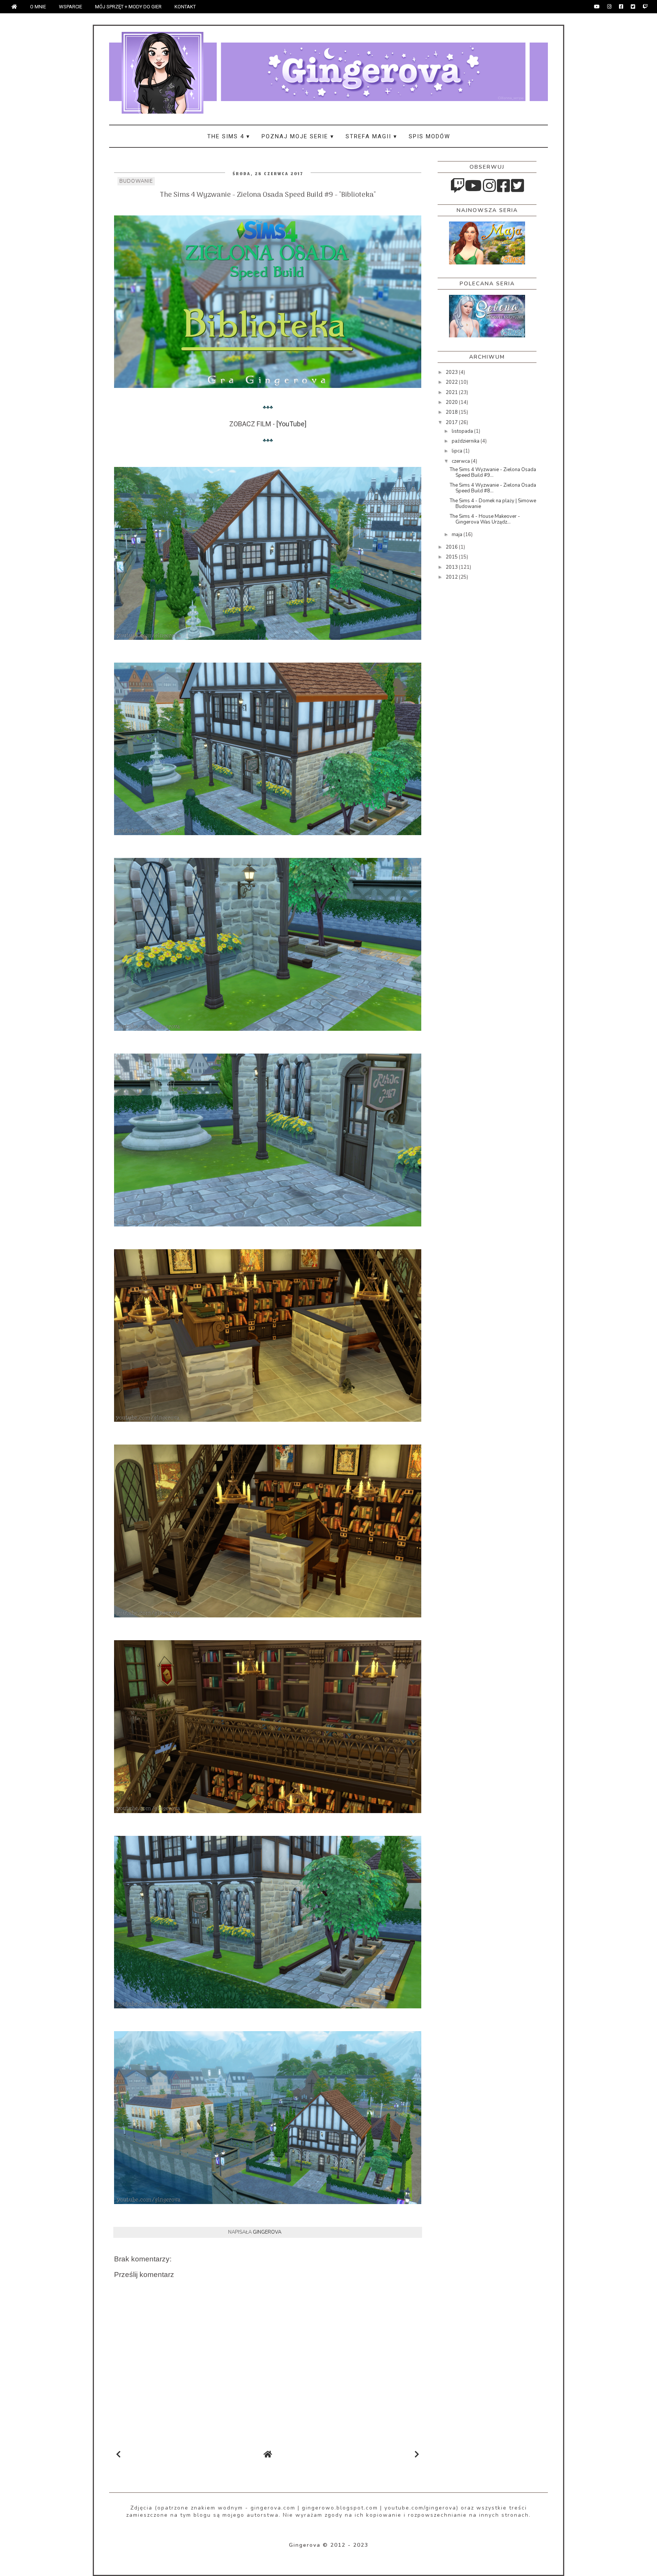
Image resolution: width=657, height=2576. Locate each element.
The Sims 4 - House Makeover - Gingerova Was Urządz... (485, 519)
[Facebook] (621, 7)
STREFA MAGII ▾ (371, 136)
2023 (452, 372)
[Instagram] (609, 7)
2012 (452, 577)
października (466, 441)
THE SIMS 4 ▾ (229, 136)
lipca (458, 451)
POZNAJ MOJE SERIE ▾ (298, 136)
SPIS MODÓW (429, 136)
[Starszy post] (417, 2455)
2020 (452, 402)
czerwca (461, 461)
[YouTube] (597, 7)
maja (458, 535)
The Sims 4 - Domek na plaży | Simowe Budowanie (493, 504)
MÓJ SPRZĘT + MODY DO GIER (128, 7)
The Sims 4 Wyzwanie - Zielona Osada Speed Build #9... (493, 473)
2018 (452, 412)
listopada (463, 431)
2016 (452, 547)
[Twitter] (633, 7)
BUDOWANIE (136, 181)
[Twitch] (645, 7)
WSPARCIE (71, 7)
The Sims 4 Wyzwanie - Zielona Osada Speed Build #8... (493, 488)
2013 (452, 567)
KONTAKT (185, 7)
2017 (452, 422)
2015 (452, 557)
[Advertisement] (468, 707)
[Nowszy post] (118, 2455)
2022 (452, 382)
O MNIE (38, 7)
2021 (452, 392)
